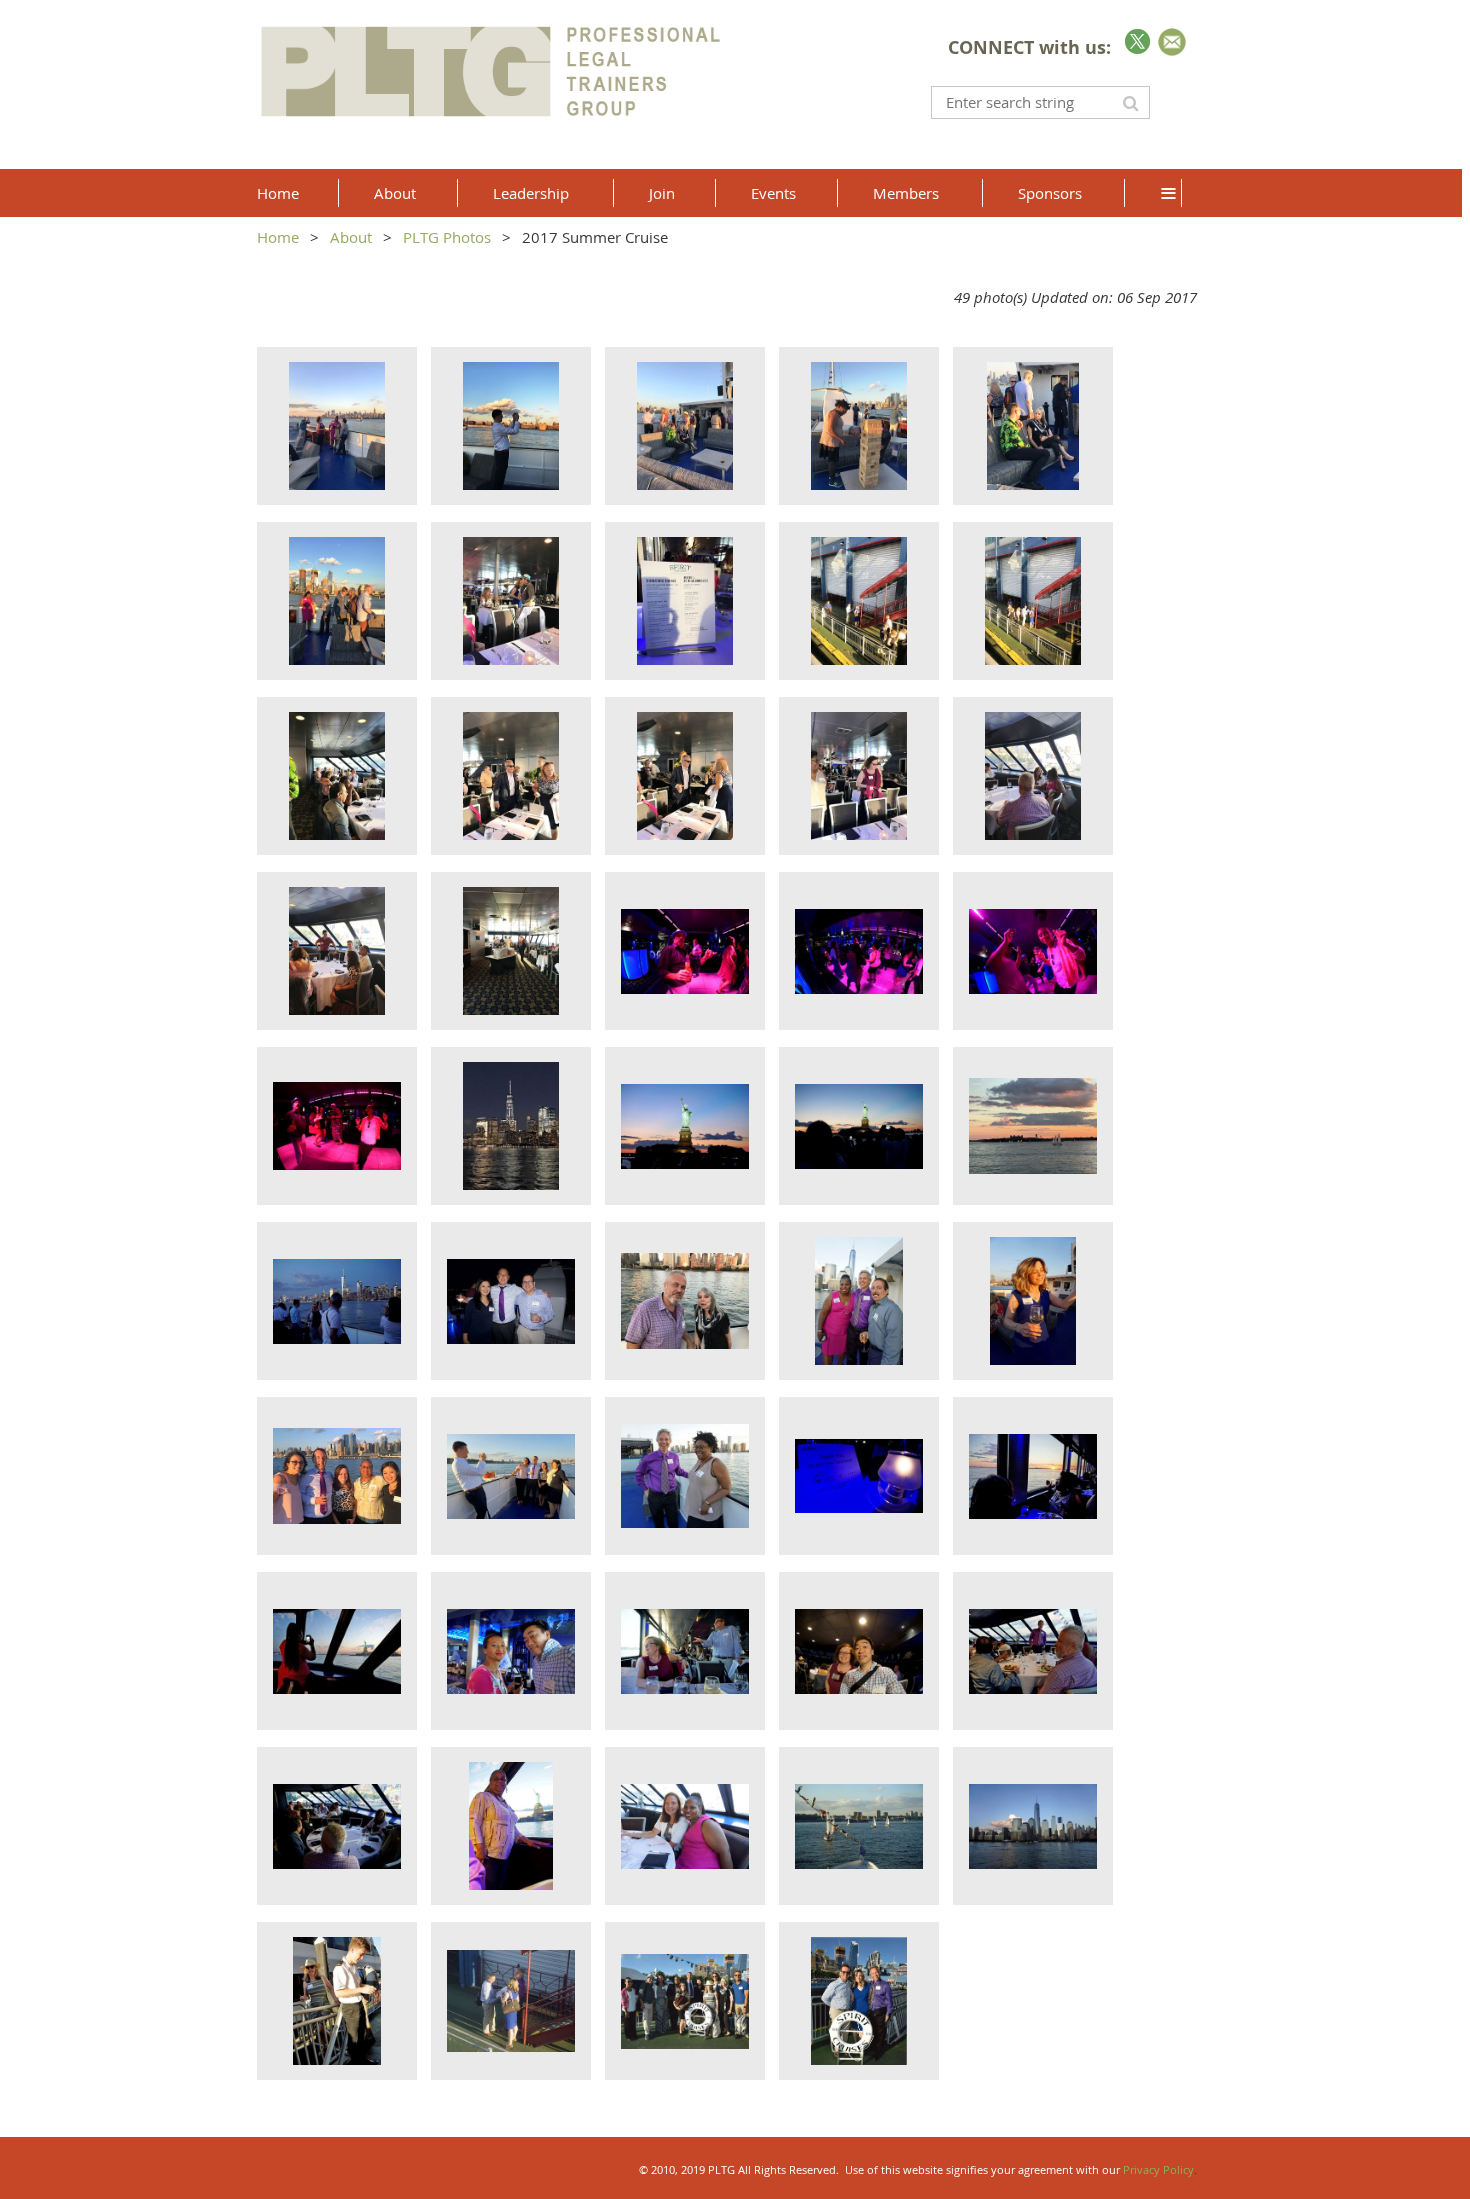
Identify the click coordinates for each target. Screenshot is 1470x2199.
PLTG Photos (447, 237)
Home (278, 237)
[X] (1137, 41)
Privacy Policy (1158, 2169)
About (351, 237)
